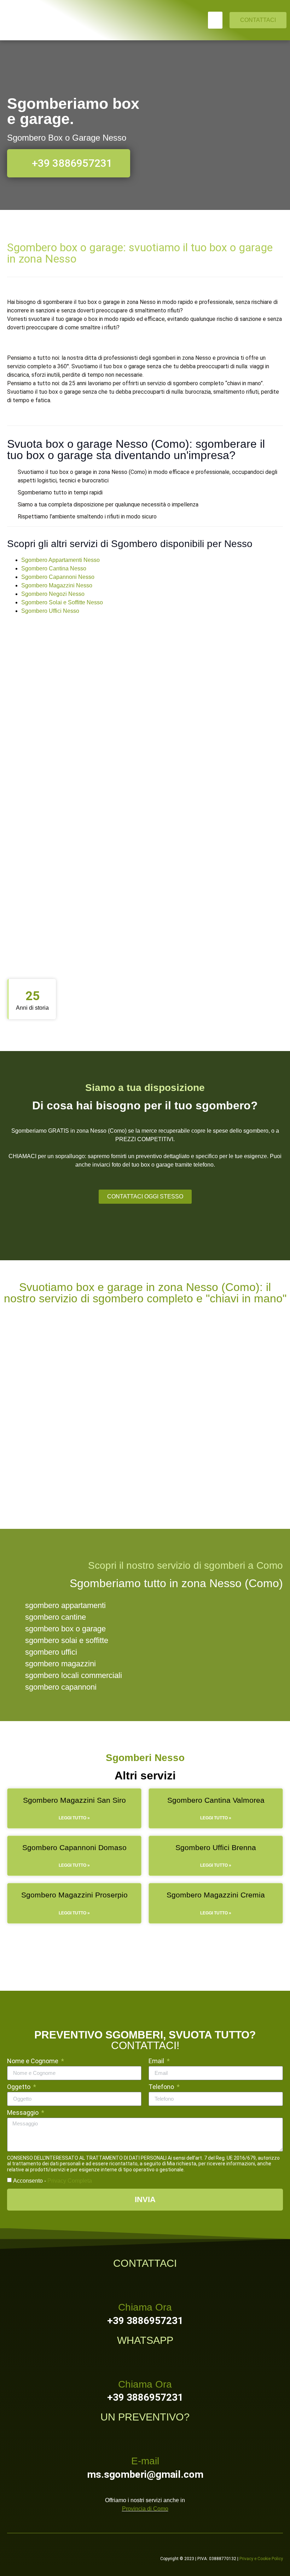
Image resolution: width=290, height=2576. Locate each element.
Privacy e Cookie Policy (261, 2559)
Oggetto (19, 2087)
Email (157, 2061)
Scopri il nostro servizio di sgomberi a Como (185, 1565)
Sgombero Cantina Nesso (54, 568)
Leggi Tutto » (74, 1818)
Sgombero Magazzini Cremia (216, 1895)
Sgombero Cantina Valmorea (216, 1800)
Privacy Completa (70, 2181)
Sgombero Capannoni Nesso (58, 577)
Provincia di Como (145, 2509)
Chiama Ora (145, 2307)
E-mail (145, 2461)
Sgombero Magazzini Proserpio (74, 1895)
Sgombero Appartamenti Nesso (60, 560)
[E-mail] (145, 2438)
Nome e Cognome (33, 2061)
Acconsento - (53, 2181)
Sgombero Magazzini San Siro (74, 1800)
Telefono (162, 2087)
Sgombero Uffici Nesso (50, 611)
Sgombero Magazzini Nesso (57, 585)
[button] (215, 20)
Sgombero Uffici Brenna (216, 1847)
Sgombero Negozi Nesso (53, 594)
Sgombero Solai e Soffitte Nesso (62, 602)
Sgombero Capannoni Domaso (74, 1847)
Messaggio (24, 2113)
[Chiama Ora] (145, 2284)
